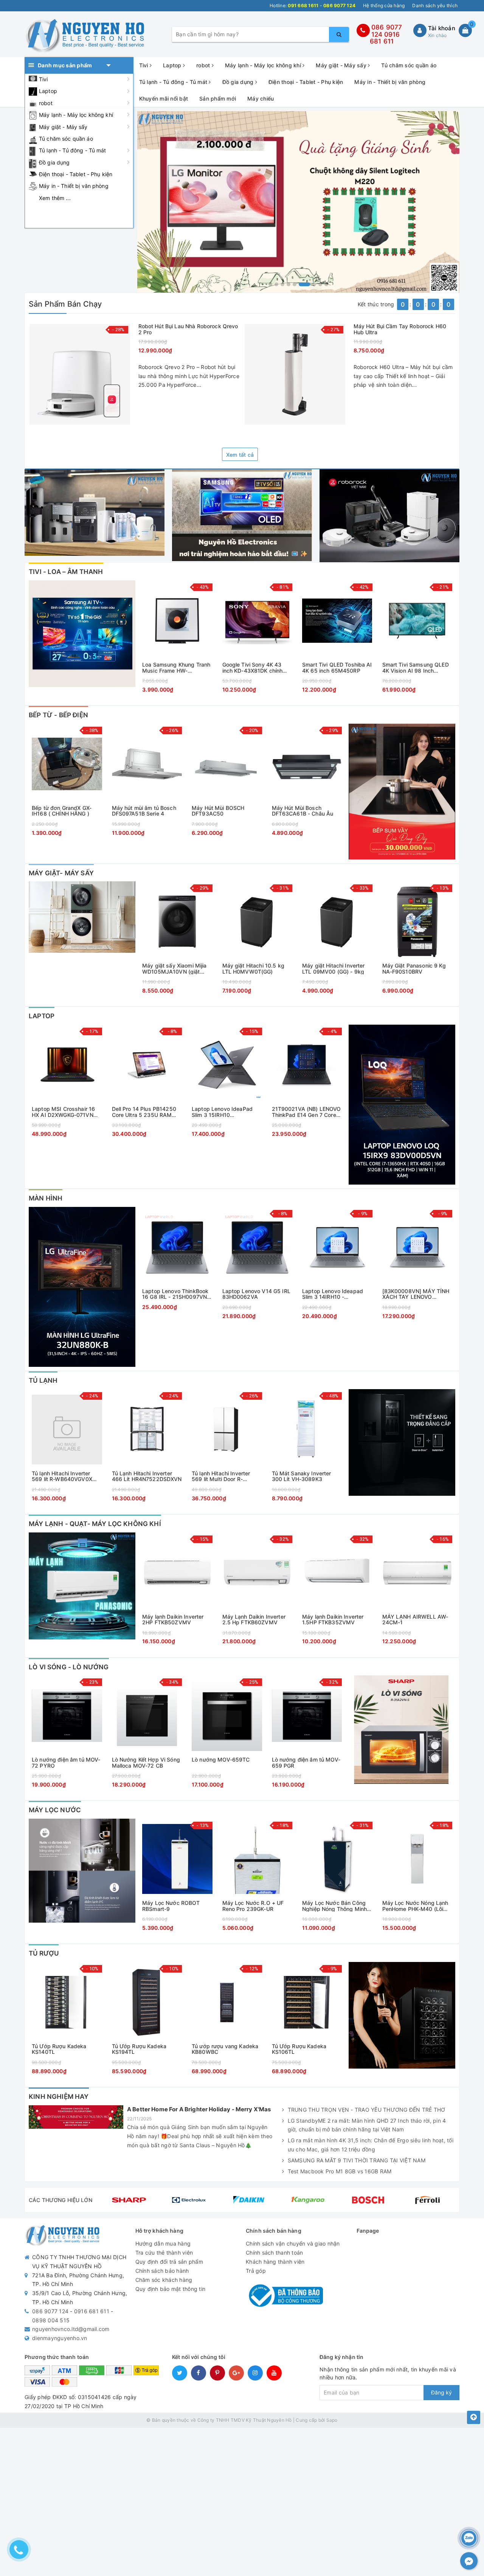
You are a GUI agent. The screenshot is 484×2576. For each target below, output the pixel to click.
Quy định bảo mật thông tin (171, 2289)
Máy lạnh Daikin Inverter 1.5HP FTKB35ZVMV (333, 1620)
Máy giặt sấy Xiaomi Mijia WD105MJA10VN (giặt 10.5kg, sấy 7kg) (175, 969)
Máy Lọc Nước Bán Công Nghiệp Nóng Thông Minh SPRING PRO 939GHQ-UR (335, 1906)
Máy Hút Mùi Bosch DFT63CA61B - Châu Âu (303, 811)
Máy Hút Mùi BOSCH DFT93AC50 (218, 811)
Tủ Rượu (44, 1953)
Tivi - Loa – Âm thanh (66, 572)
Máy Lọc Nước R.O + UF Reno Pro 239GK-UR (253, 1906)
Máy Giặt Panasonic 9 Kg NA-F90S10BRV (414, 969)
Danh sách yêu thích (435, 5)
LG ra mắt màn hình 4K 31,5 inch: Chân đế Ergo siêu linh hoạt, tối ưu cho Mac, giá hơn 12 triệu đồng (371, 2145)
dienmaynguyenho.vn (60, 2338)
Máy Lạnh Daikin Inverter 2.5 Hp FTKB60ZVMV (254, 1620)
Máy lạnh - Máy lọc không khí (76, 115)
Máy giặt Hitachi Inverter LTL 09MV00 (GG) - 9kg (334, 969)
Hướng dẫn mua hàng (163, 2243)
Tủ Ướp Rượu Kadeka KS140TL (59, 2049)
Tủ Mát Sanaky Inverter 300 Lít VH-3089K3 (302, 1476)
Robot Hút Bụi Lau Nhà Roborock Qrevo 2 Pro (188, 329)
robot (46, 103)
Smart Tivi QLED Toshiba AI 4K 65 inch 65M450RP (337, 668)
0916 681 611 (385, 38)
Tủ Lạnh (43, 1380)
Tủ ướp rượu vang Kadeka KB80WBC (225, 2049)
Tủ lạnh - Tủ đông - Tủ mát (73, 150)
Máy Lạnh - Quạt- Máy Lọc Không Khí (95, 1524)
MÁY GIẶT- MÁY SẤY (61, 873)
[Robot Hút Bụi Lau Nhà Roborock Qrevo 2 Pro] (80, 374)
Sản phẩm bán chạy (65, 304)
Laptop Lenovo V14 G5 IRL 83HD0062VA (256, 1294)
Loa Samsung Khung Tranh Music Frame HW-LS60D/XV (176, 668)
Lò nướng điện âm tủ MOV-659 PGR (306, 1763)
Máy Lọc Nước (55, 1810)
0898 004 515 (51, 2320)
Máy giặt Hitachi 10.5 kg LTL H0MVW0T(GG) (253, 969)
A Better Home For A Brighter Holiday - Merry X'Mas (199, 2109)
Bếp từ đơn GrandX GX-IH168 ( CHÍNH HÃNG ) (62, 811)
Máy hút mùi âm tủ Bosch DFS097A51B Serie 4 (144, 811)
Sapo (332, 2420)
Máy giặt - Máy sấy (63, 127)
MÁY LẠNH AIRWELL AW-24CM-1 (415, 1620)
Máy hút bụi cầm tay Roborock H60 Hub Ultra (400, 329)
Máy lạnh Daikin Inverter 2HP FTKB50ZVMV (173, 1620)
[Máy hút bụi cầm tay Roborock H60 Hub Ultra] (295, 374)
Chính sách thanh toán (274, 2253)
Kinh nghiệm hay (59, 2097)
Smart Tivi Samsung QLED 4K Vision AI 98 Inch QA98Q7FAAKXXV (416, 668)
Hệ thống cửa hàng (384, 5)
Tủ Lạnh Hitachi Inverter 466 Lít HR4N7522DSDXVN (147, 1476)
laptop (42, 1016)
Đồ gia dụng (54, 162)
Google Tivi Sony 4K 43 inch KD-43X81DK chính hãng (253, 668)
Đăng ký (441, 2392)
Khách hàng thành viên (275, 2262)
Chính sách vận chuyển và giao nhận (293, 2243)
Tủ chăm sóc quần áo (66, 139)
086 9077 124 (50, 2311)
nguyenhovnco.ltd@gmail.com (71, 2329)
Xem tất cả (240, 455)
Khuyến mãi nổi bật (164, 98)
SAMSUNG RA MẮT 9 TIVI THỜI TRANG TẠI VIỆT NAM (357, 2160)
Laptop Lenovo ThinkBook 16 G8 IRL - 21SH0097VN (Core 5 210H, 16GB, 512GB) (175, 1294)
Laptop (48, 91)
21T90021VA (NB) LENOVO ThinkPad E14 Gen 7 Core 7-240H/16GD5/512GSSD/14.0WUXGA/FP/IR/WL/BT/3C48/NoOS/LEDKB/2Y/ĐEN (307, 1112)
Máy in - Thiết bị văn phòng (74, 186)
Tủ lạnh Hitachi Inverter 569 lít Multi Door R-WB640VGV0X (221, 1476)
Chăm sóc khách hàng (164, 2280)
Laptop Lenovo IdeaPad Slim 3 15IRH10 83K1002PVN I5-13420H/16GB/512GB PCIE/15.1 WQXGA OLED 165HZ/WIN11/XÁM (223, 1112)
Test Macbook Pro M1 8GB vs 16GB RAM (340, 2171)
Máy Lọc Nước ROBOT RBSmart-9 (171, 1906)
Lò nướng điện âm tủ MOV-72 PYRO (66, 1763)
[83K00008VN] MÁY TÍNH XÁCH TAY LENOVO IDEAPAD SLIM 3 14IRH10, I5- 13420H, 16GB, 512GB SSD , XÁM (416, 1294)
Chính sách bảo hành (162, 2271)
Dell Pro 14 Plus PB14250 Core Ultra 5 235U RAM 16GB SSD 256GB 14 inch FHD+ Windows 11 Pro (144, 1112)
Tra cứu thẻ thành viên (164, 2253)
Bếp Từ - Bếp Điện (58, 715)
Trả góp (256, 2271)
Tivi (43, 79)
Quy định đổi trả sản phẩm (169, 2262)
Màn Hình (46, 1198)
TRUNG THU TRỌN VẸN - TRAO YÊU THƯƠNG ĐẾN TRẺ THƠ (367, 2110)
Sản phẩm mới (218, 98)
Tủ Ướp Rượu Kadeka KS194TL (139, 2049)
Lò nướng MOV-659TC (221, 1760)
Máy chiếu (261, 98)
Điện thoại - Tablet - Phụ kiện (76, 174)
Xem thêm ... (55, 198)
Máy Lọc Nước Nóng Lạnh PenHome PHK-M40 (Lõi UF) (415, 1906)
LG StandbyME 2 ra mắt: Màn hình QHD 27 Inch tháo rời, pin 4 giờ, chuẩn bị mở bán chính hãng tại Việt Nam (367, 2125)
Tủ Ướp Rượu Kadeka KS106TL (299, 2049)
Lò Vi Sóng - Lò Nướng (69, 1667)
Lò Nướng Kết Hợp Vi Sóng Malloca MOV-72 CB (146, 1763)
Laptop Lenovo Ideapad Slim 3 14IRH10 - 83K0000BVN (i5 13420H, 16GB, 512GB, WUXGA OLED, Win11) (336, 1294)
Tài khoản (442, 28)
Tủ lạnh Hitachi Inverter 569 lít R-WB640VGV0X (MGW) (62, 1476)
